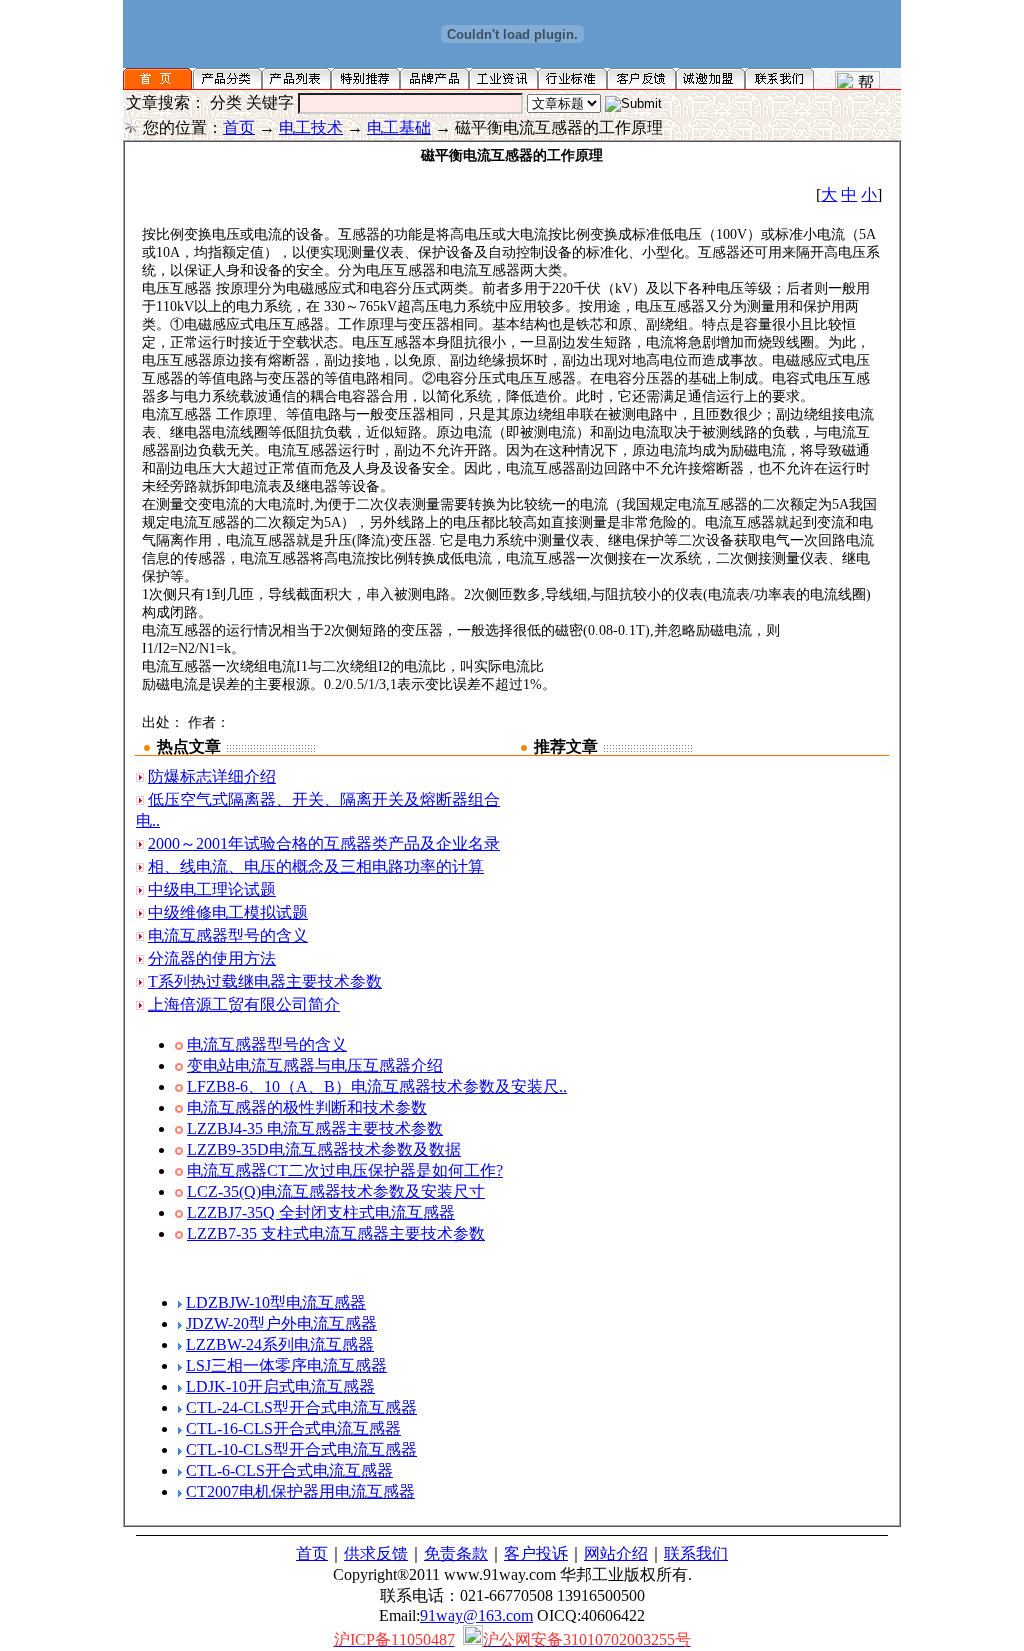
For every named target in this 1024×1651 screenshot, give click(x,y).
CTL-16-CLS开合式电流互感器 (293, 1428)
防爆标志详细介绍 (212, 776)
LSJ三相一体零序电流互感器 (286, 1365)
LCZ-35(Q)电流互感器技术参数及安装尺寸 (336, 1191)
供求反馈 (376, 1553)
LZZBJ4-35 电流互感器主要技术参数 (315, 1128)
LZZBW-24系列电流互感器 (280, 1344)
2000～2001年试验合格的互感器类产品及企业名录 (324, 843)
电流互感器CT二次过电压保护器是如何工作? (345, 1170)
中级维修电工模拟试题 (228, 912)
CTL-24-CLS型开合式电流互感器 (301, 1407)
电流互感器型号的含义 (228, 935)
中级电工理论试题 (212, 889)
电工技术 (311, 127)
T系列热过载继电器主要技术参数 (265, 981)
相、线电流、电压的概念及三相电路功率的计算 (316, 866)
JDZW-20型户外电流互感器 (281, 1323)
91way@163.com (476, 1615)
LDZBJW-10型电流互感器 (276, 1302)
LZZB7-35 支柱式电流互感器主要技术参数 (336, 1233)
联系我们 (696, 1553)
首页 (239, 127)
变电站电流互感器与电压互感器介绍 (315, 1065)
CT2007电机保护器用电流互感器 (300, 1491)
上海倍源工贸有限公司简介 (244, 1004)
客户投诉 (536, 1553)
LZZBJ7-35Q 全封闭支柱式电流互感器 (321, 1212)
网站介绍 (616, 1553)
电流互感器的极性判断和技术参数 (307, 1107)
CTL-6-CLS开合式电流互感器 (289, 1470)
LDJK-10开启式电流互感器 (280, 1386)
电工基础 (399, 127)
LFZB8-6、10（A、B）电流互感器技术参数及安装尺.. (377, 1086)
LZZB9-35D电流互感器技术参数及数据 (324, 1149)
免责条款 (456, 1553)
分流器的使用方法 (212, 958)
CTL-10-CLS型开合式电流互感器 (301, 1449)
